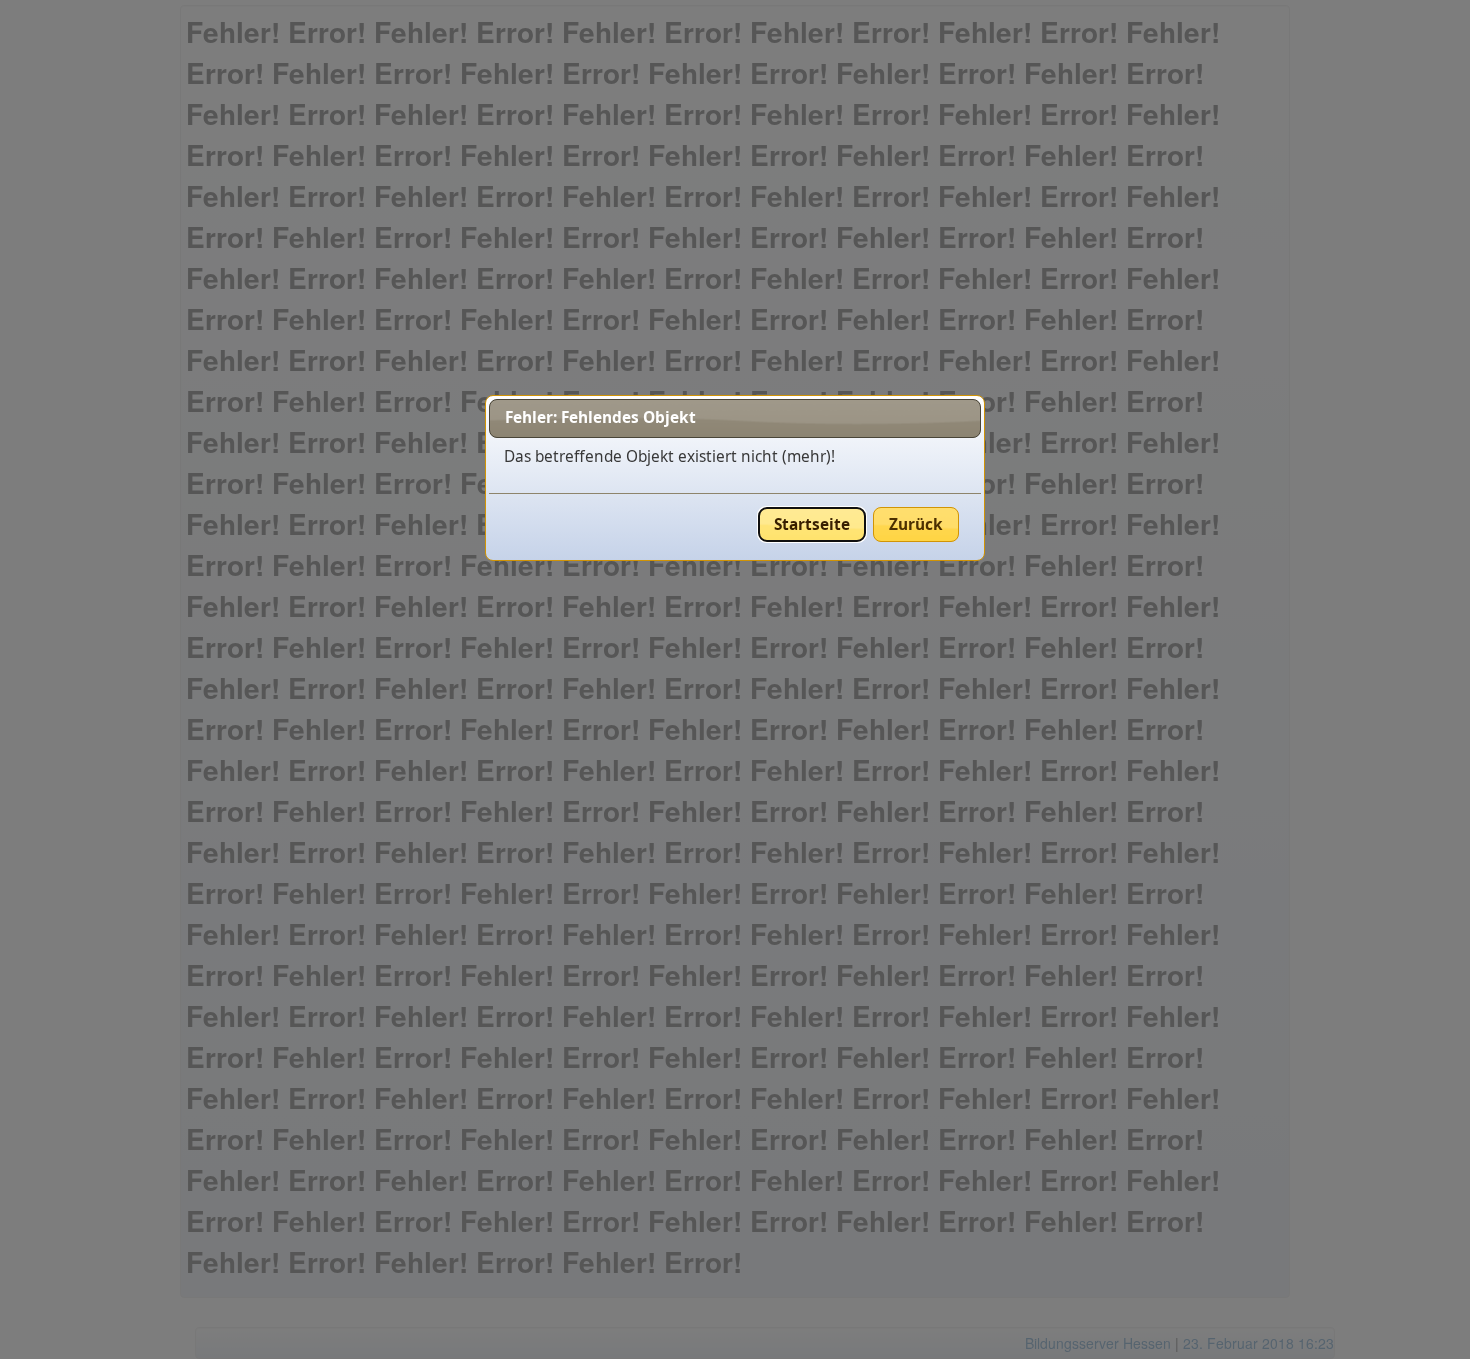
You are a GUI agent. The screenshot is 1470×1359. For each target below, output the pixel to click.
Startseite (812, 524)
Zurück (916, 524)
